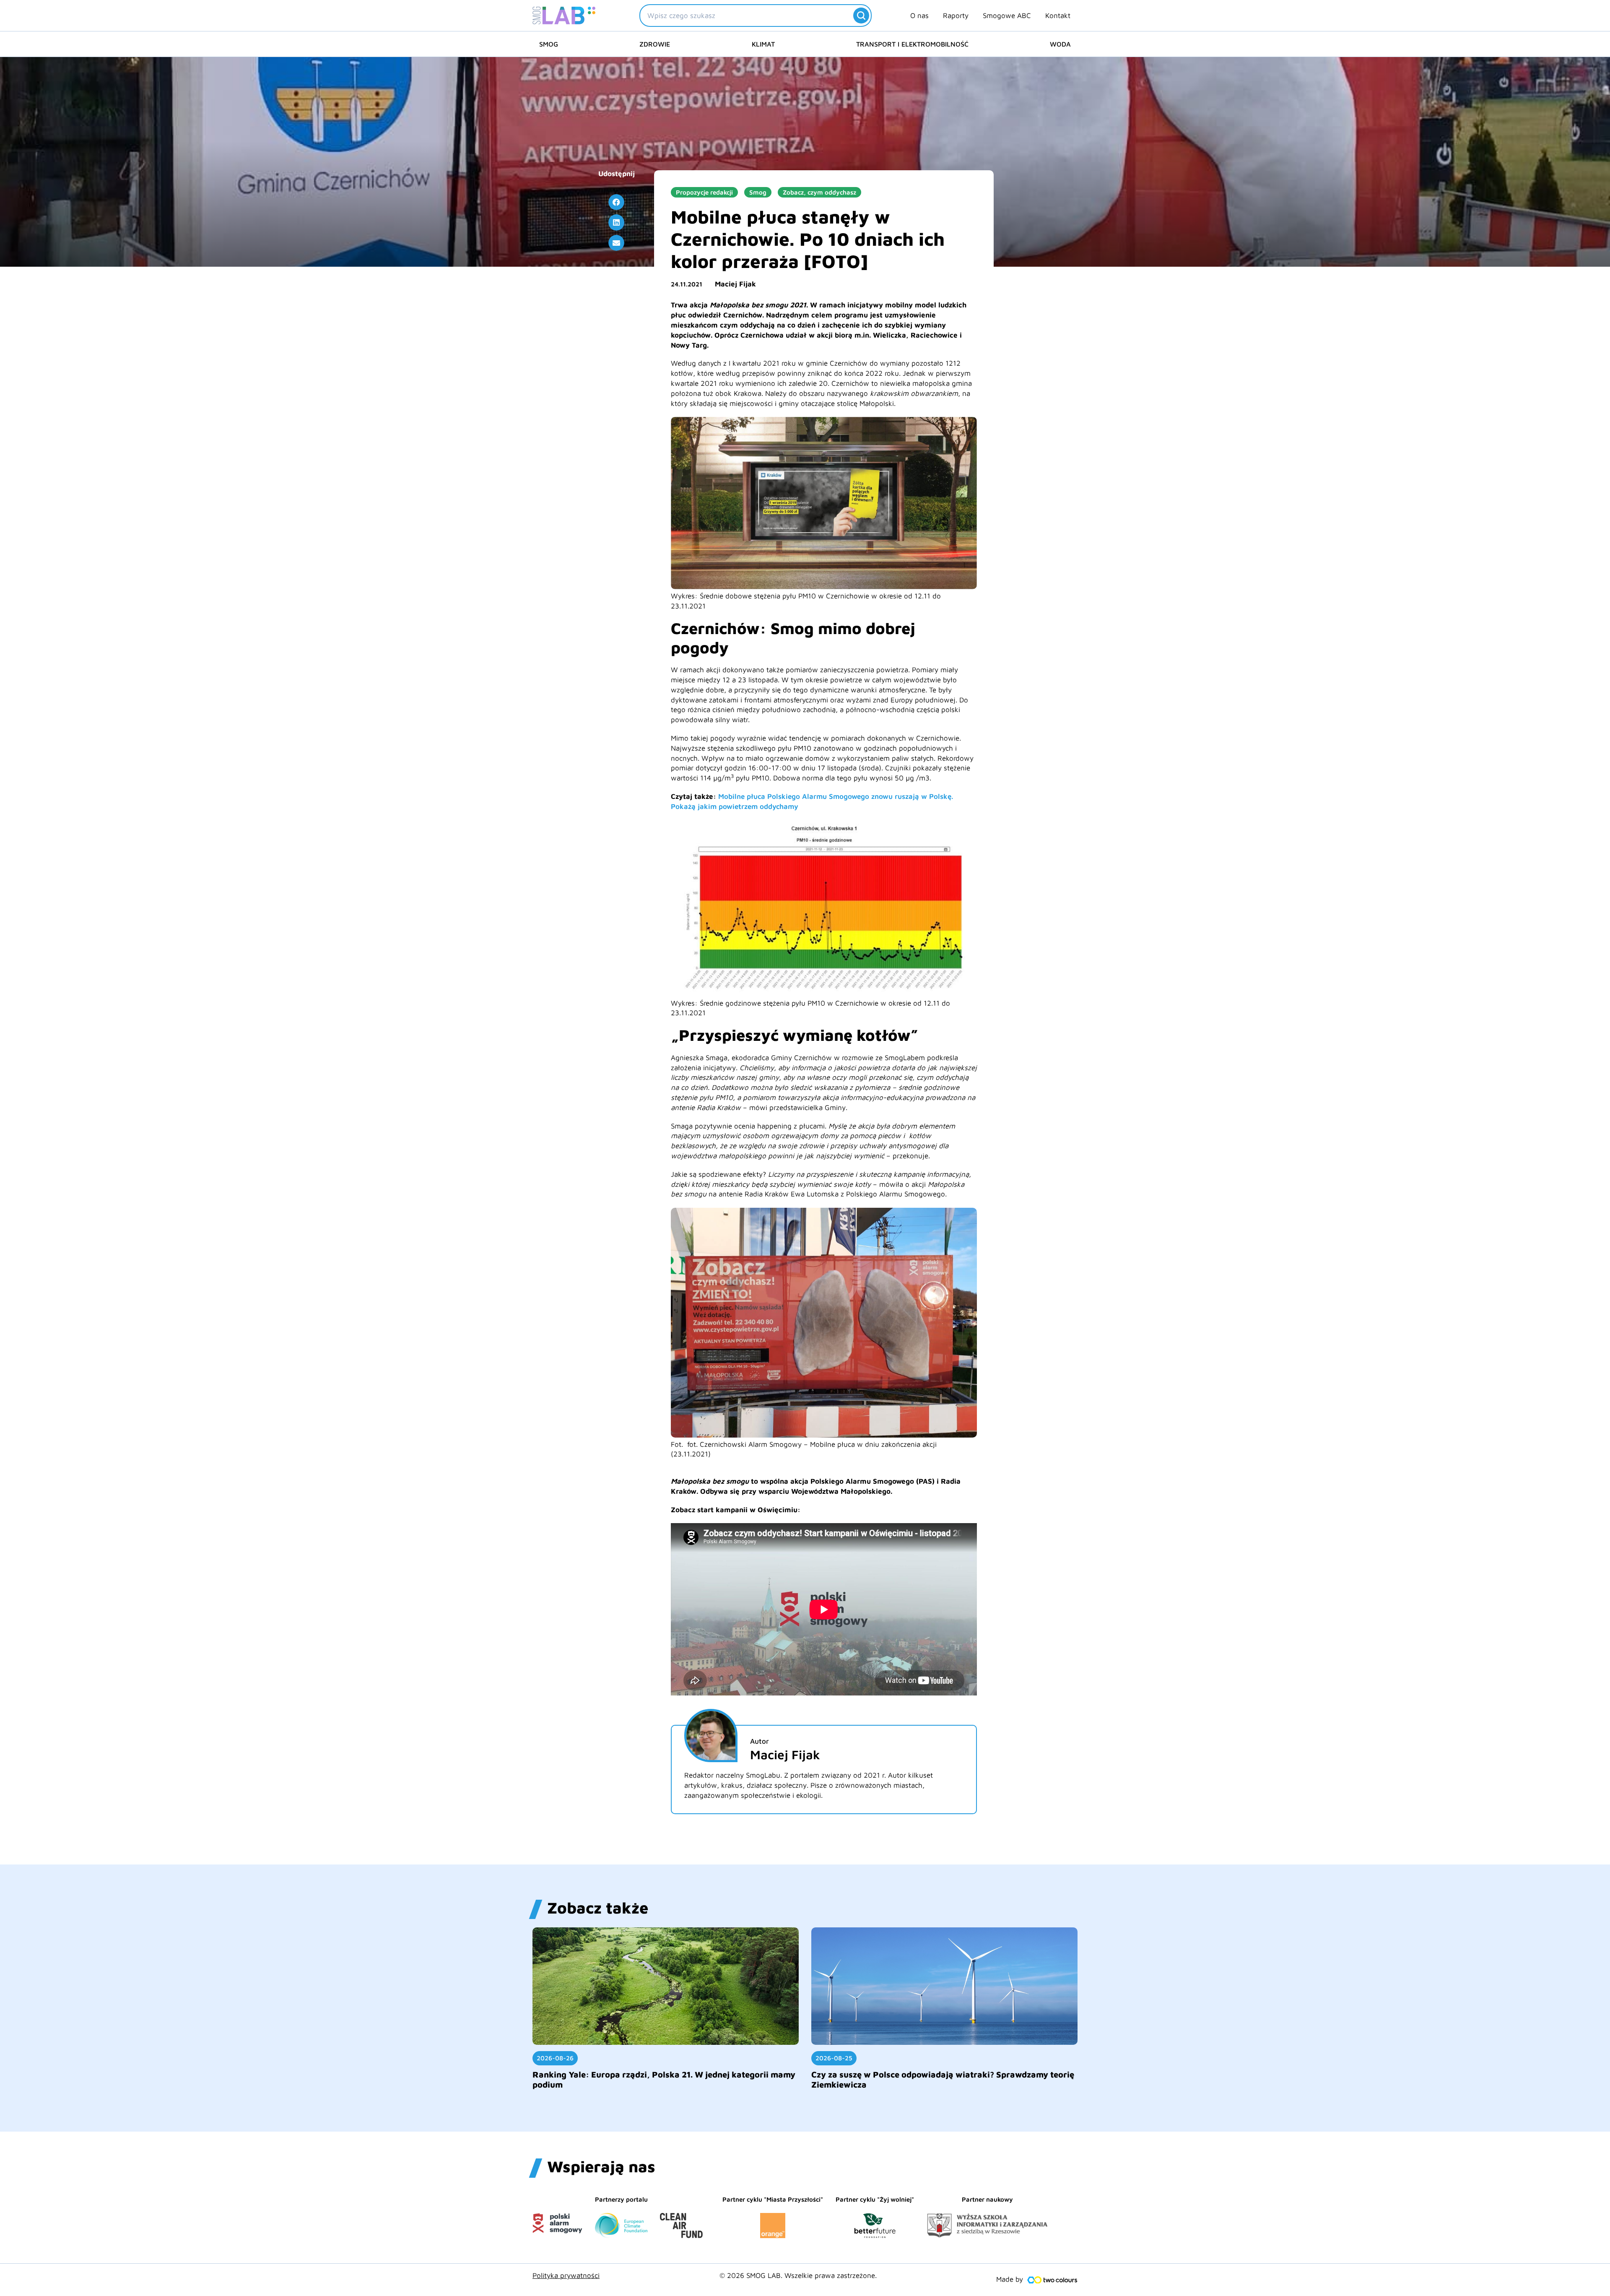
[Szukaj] (861, 16)
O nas (919, 16)
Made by (1010, 2279)
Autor (760, 1741)
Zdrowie (655, 44)
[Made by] (1052, 2280)
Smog (549, 44)
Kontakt (1058, 16)
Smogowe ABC (1007, 16)
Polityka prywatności (566, 2275)
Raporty (956, 16)
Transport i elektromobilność (912, 44)
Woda (1060, 44)
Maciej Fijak (735, 284)
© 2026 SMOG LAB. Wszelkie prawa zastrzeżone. (798, 2275)
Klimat (763, 44)
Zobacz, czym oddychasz (819, 192)
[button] (616, 202)
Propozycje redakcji (704, 192)
